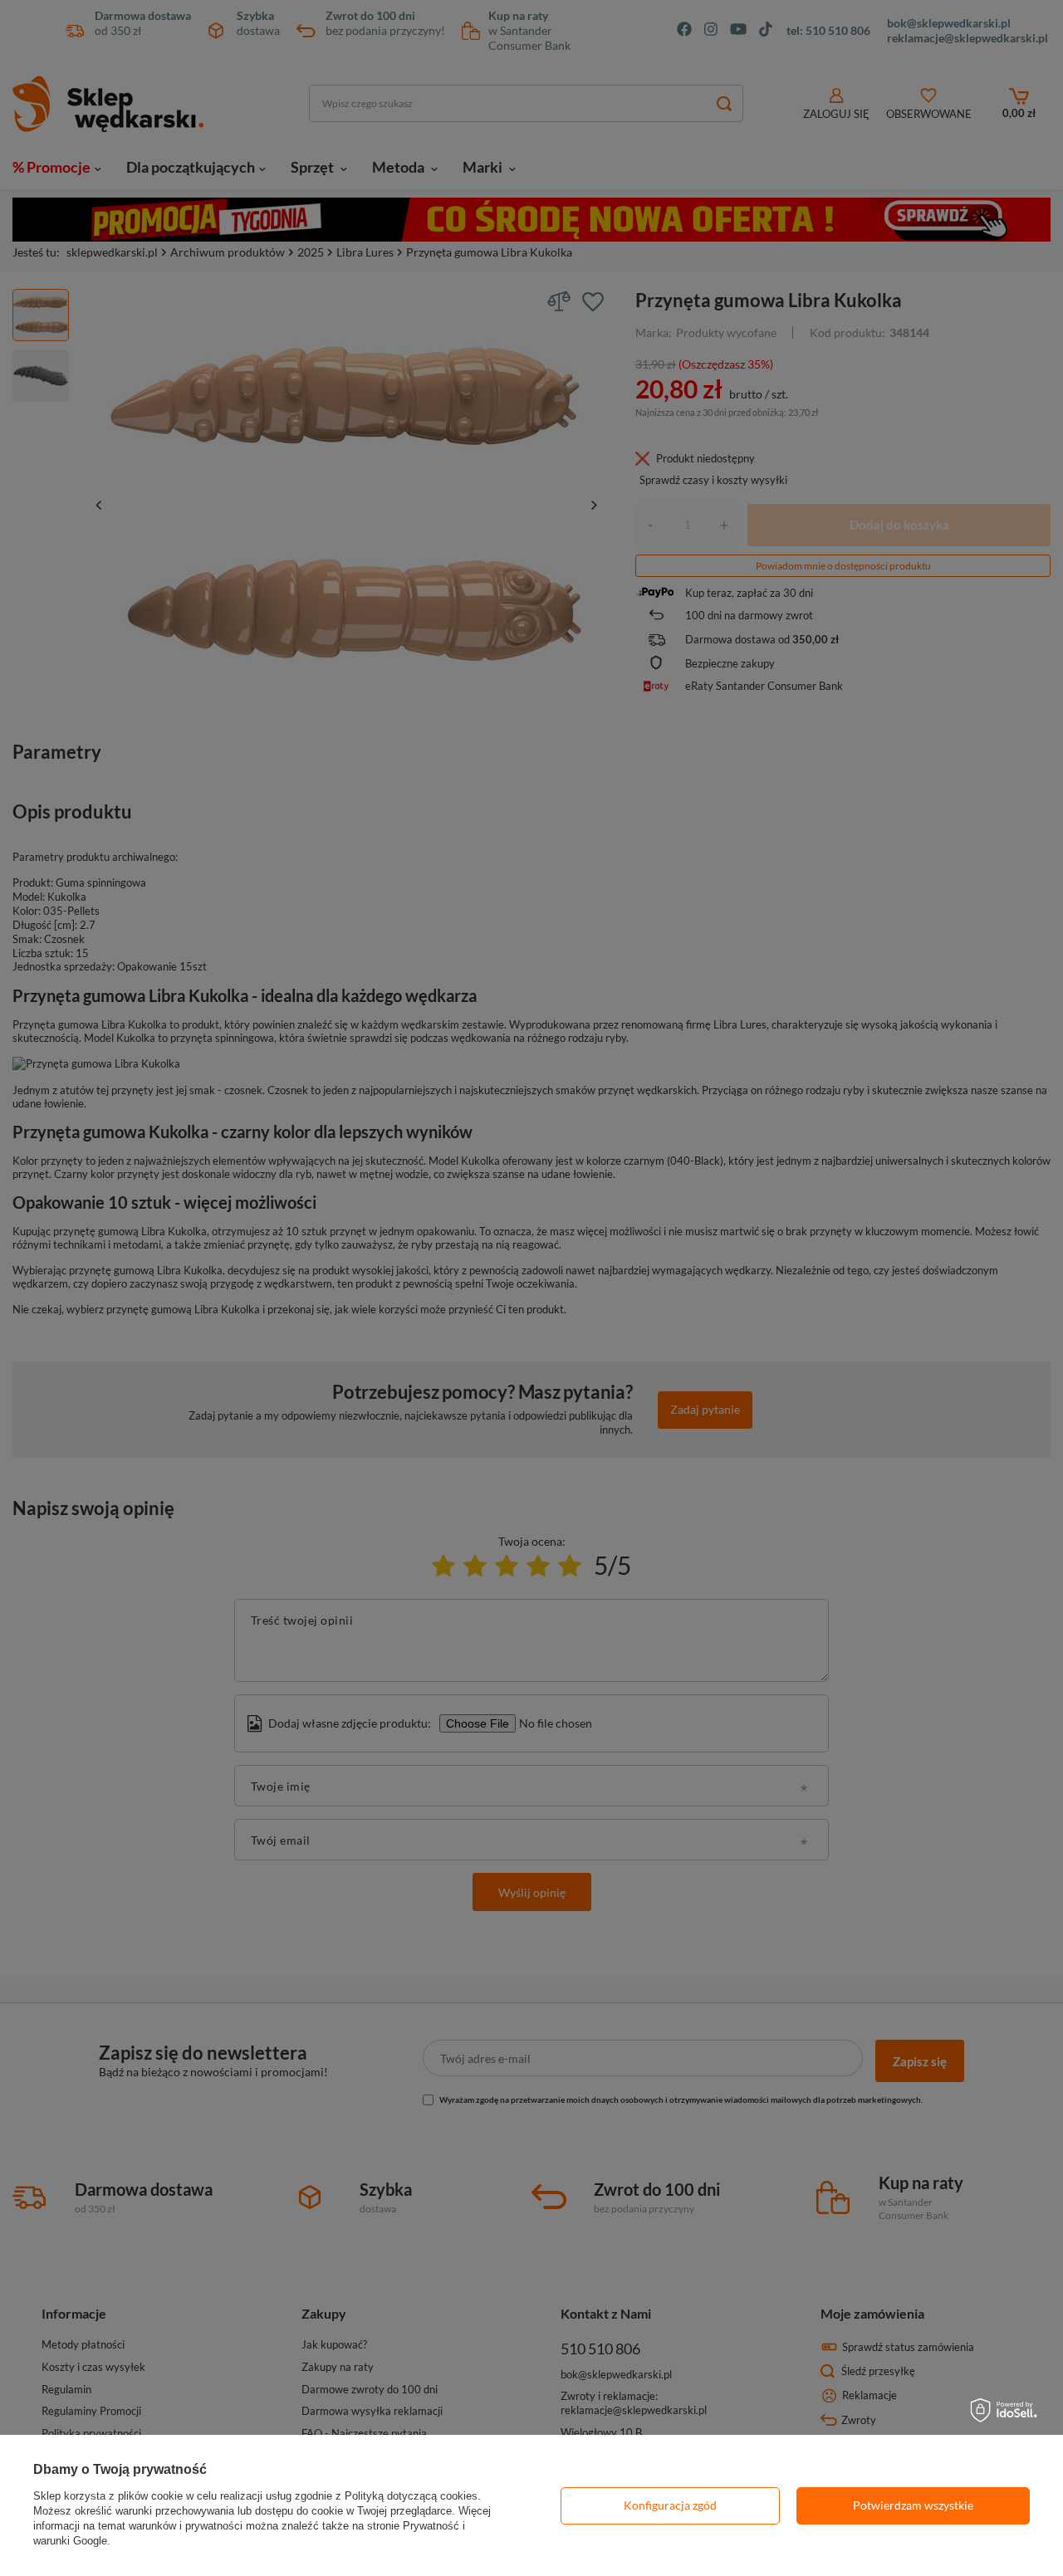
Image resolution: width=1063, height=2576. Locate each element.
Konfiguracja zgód (670, 2505)
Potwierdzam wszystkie (913, 2505)
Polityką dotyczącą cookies (411, 2496)
